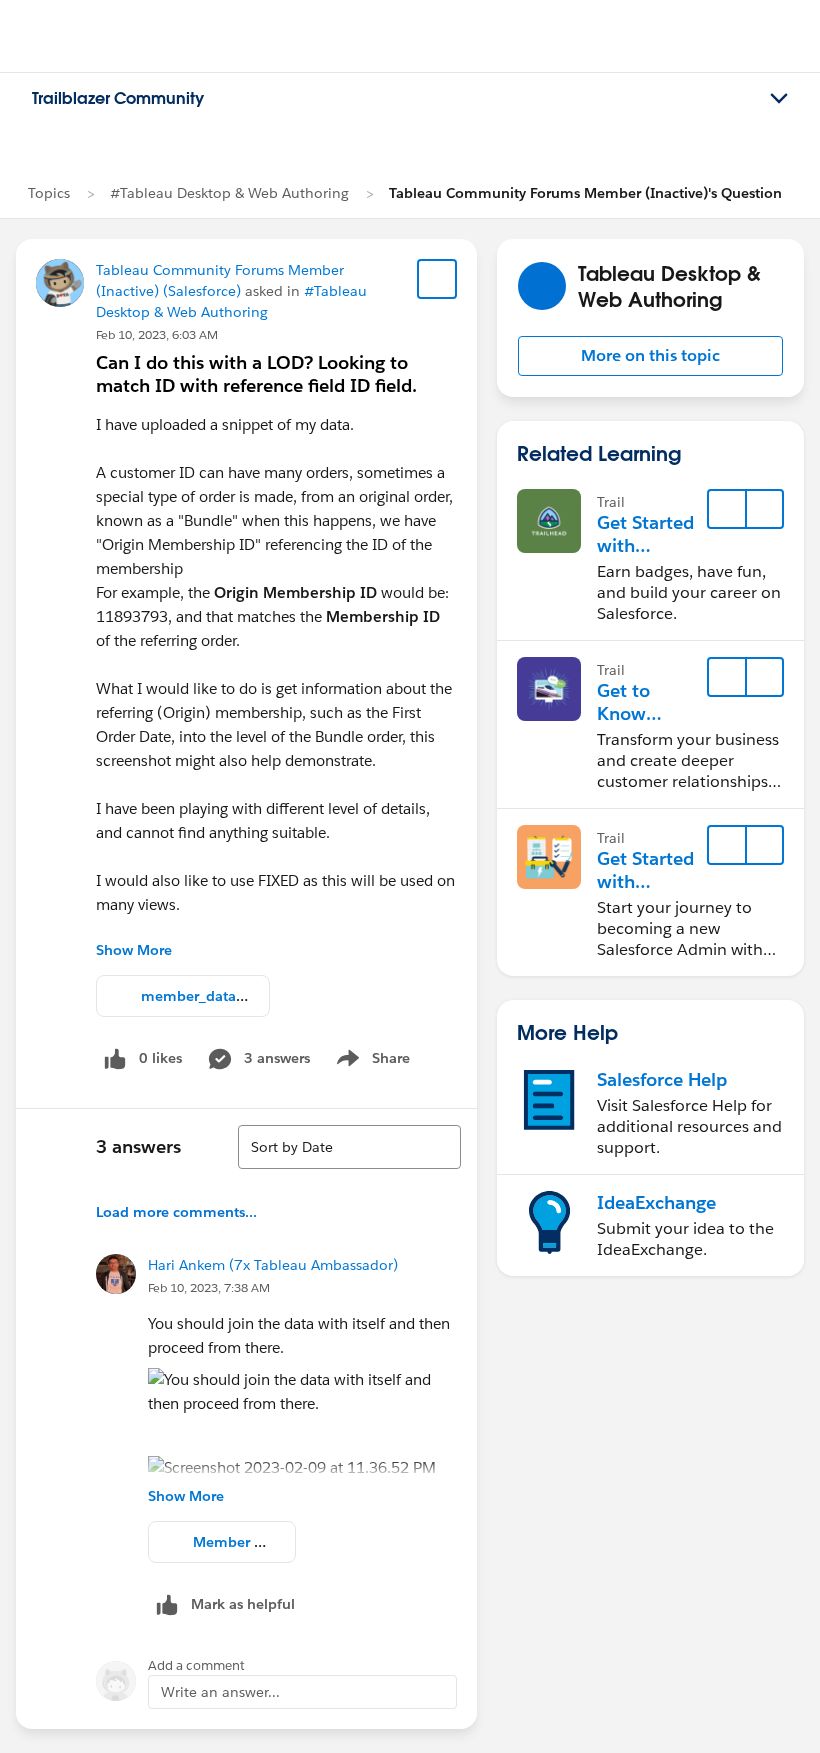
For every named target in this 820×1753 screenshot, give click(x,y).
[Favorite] (437, 279)
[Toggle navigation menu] (779, 99)
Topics (49, 193)
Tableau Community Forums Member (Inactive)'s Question (585, 193)
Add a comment (196, 1665)
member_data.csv (200, 996)
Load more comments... (176, 1212)
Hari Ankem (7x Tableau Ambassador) (273, 1265)
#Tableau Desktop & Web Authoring (229, 193)
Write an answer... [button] (220, 1692)
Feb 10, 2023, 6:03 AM (157, 334)
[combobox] (349, 1147)
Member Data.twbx (257, 1542)
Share (370, 1062)
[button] (650, 356)
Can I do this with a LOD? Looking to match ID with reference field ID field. (256, 374)
